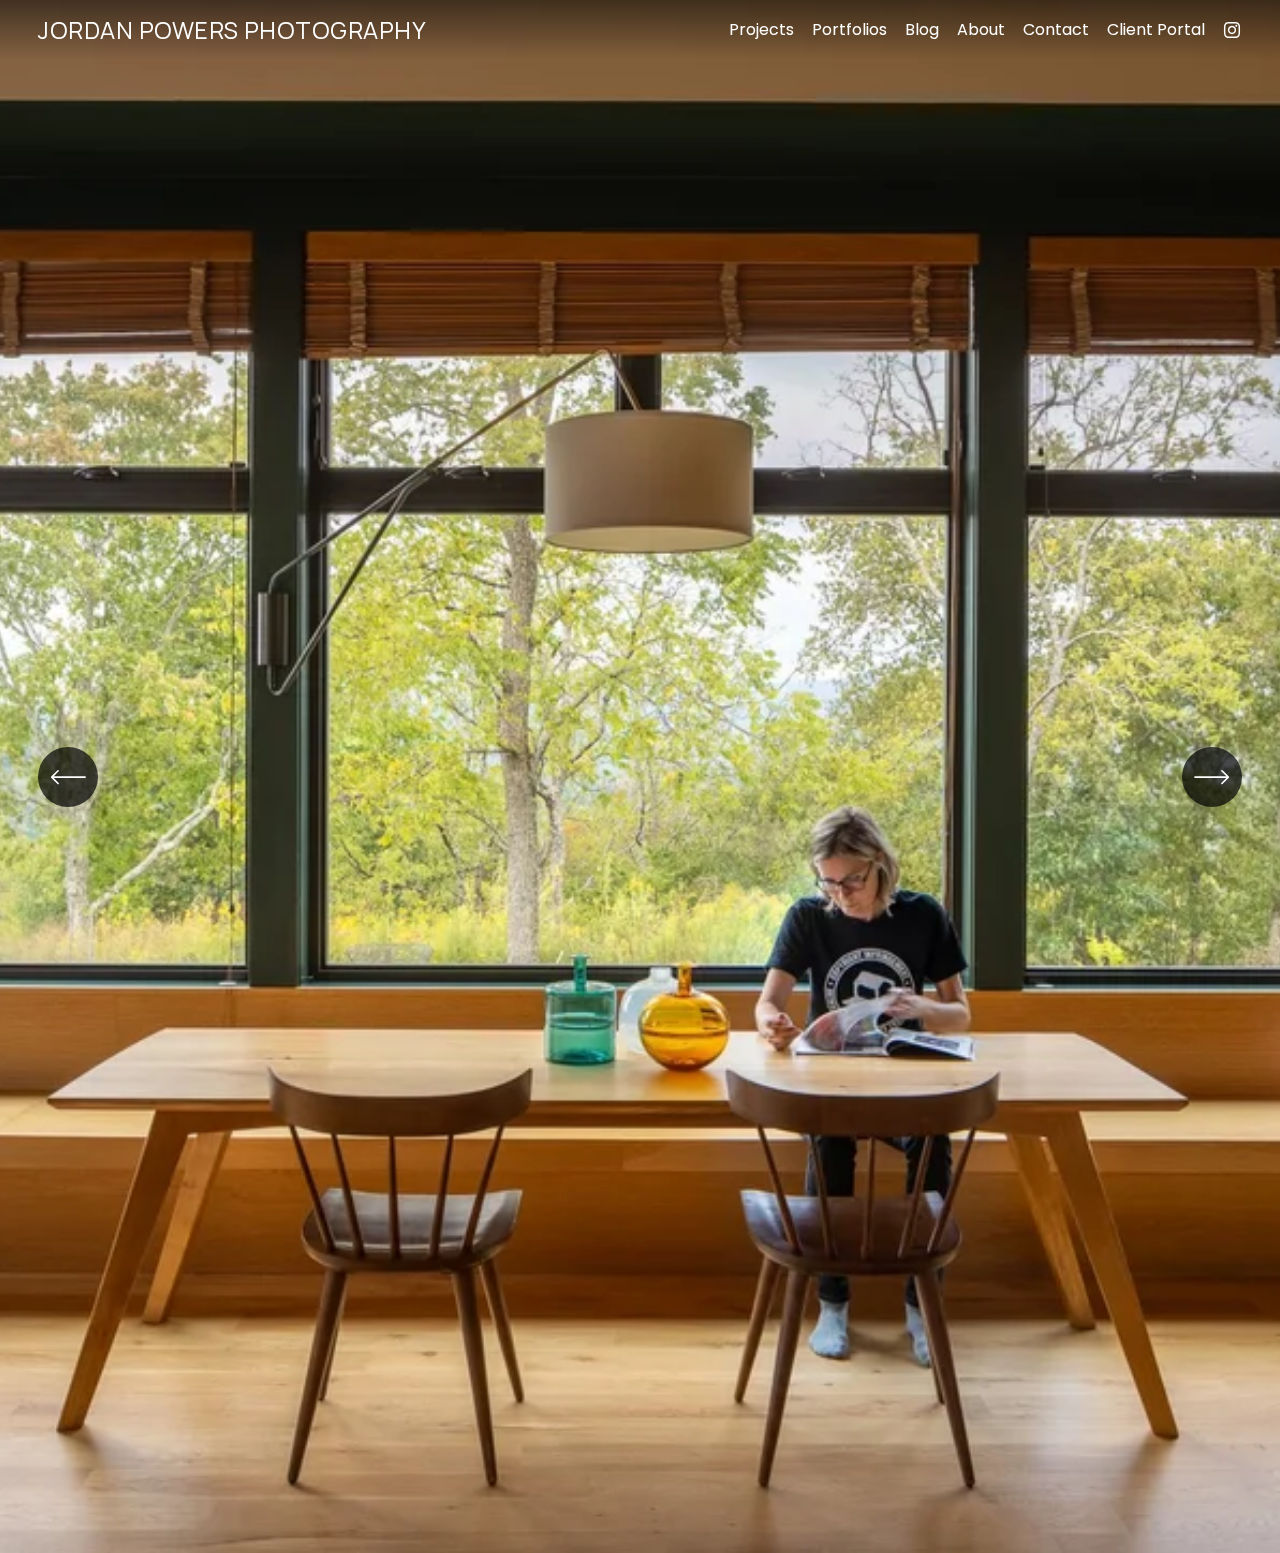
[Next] (1212, 777)
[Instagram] (1232, 30)
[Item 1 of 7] (640, 776)
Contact (1056, 29)
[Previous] (68, 777)
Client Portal (1156, 29)
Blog (922, 29)
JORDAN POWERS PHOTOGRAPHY (232, 30)
